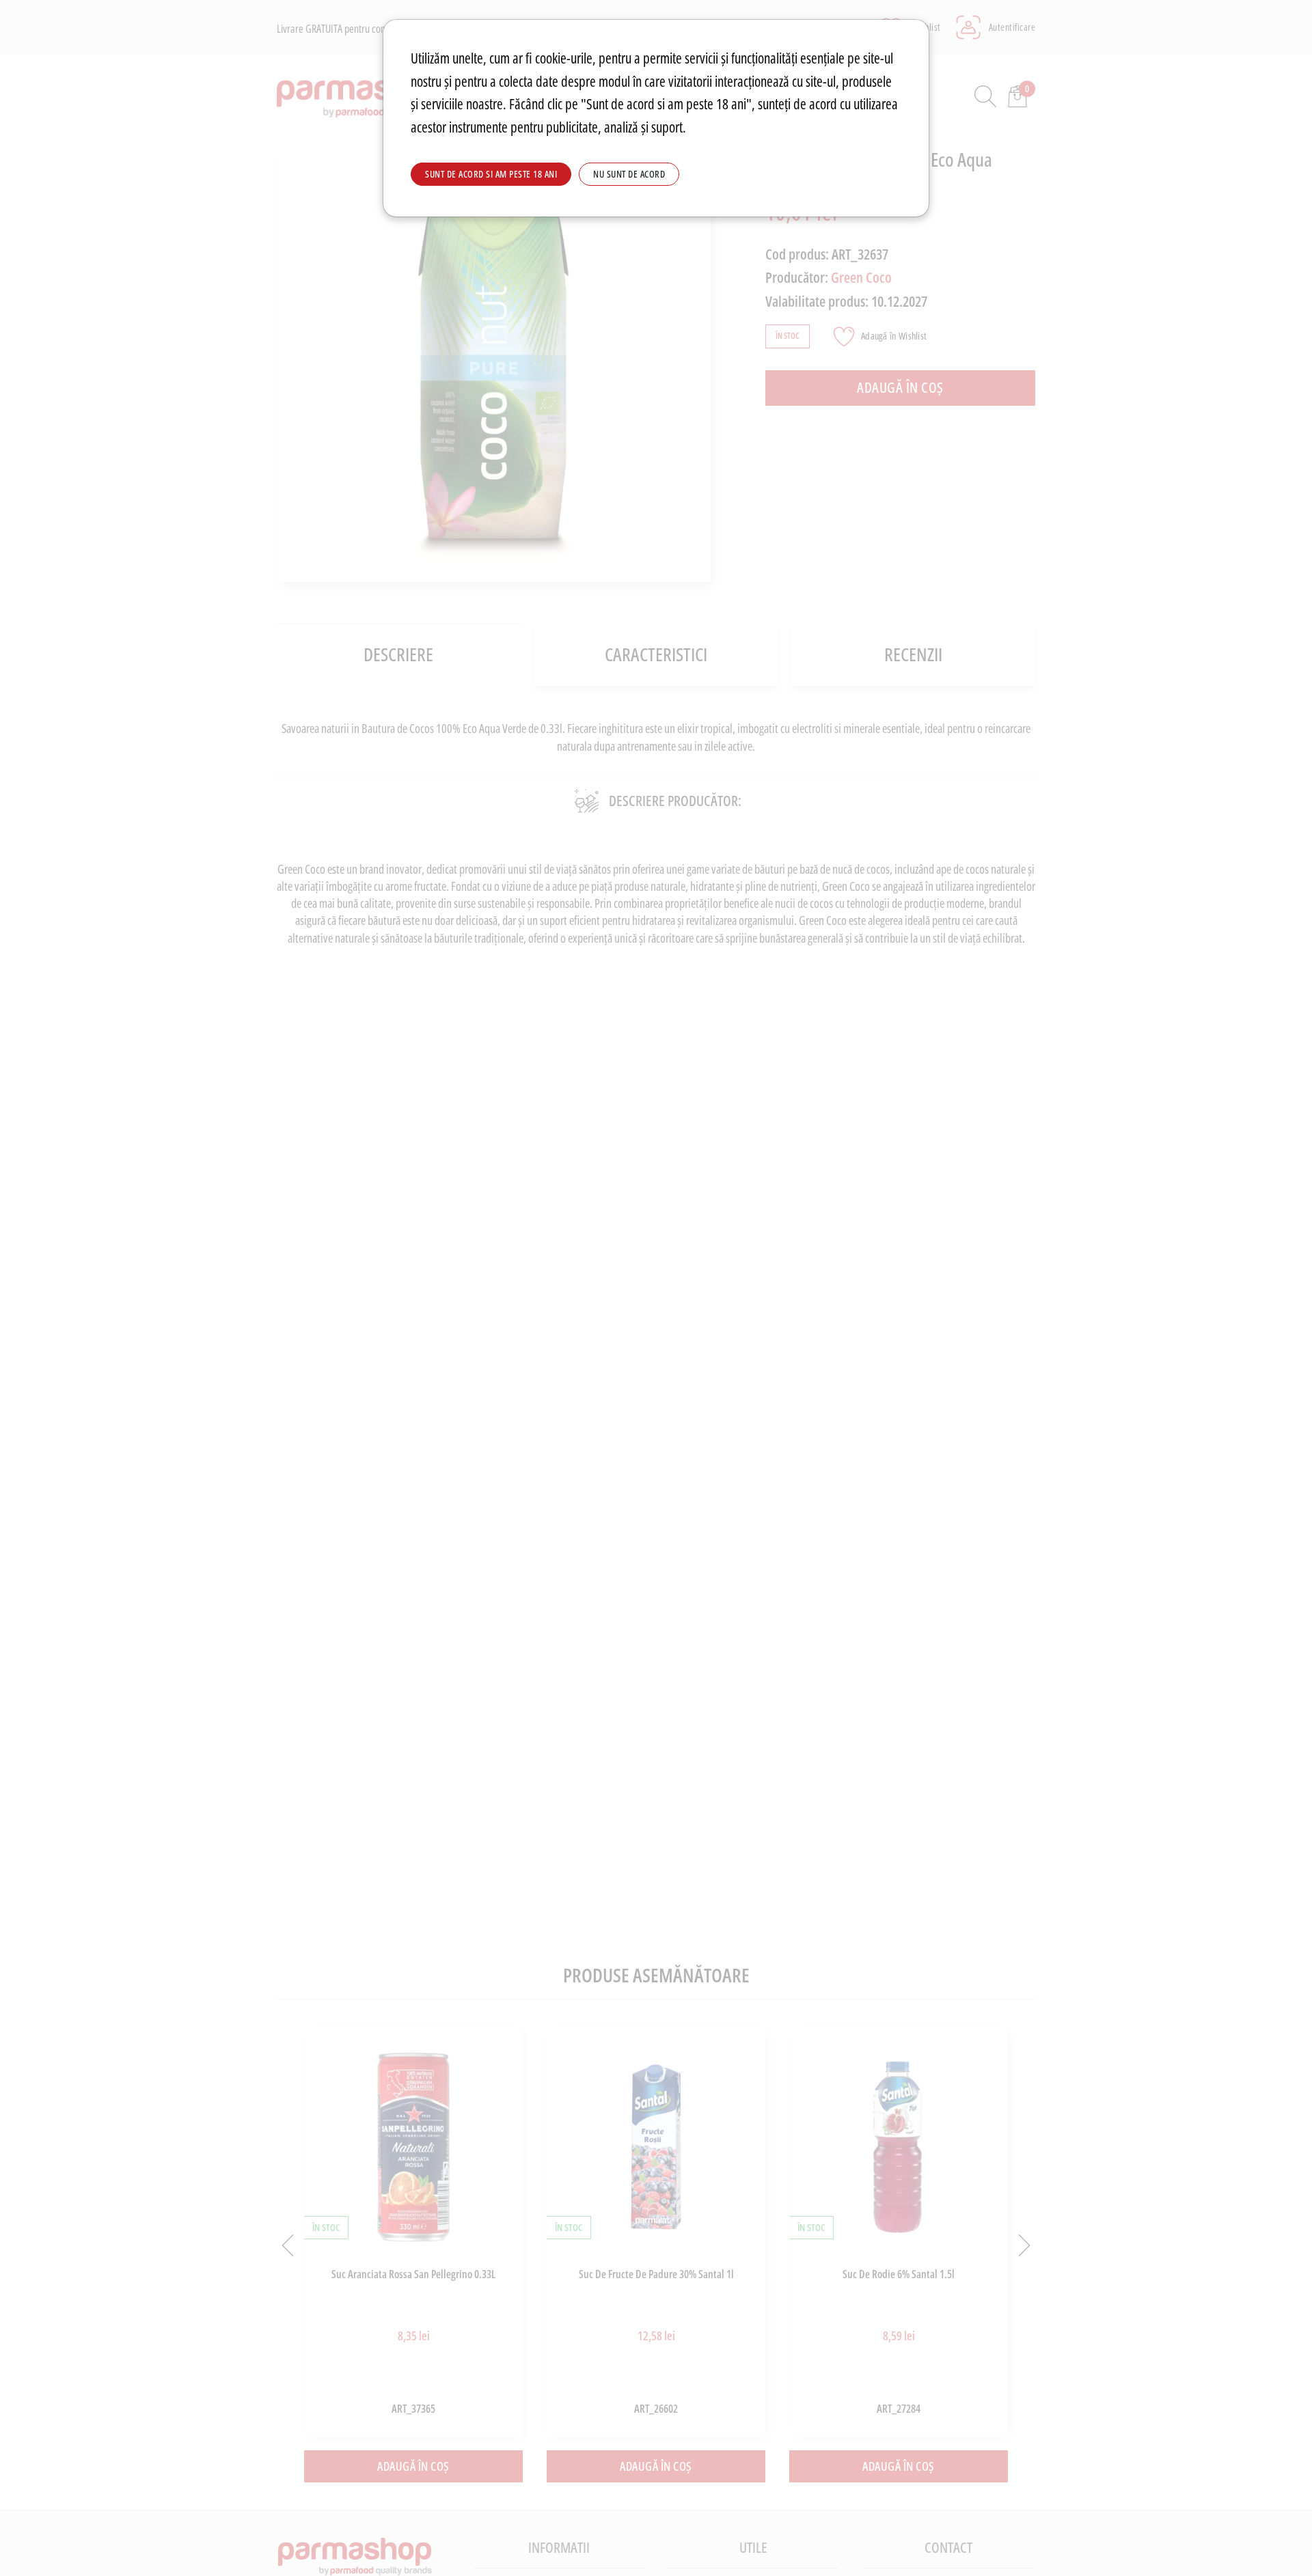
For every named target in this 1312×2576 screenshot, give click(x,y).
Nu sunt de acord (629, 174)
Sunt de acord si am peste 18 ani (491, 174)
